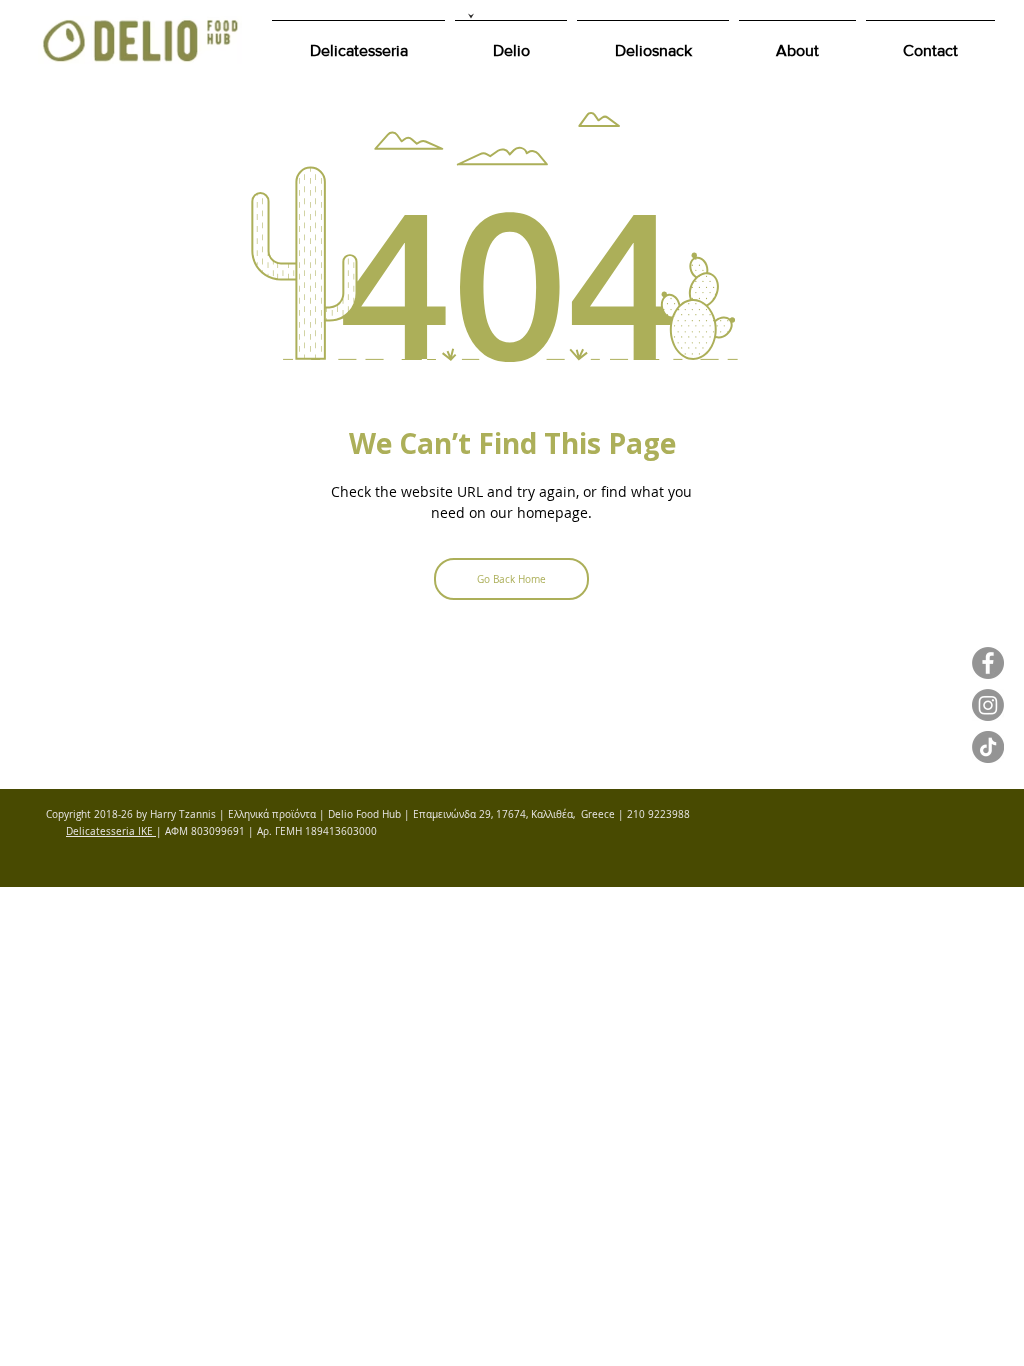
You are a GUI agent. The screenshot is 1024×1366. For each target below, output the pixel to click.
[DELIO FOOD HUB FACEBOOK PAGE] (988, 663)
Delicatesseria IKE (111, 831)
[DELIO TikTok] (988, 747)
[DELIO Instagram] (988, 705)
